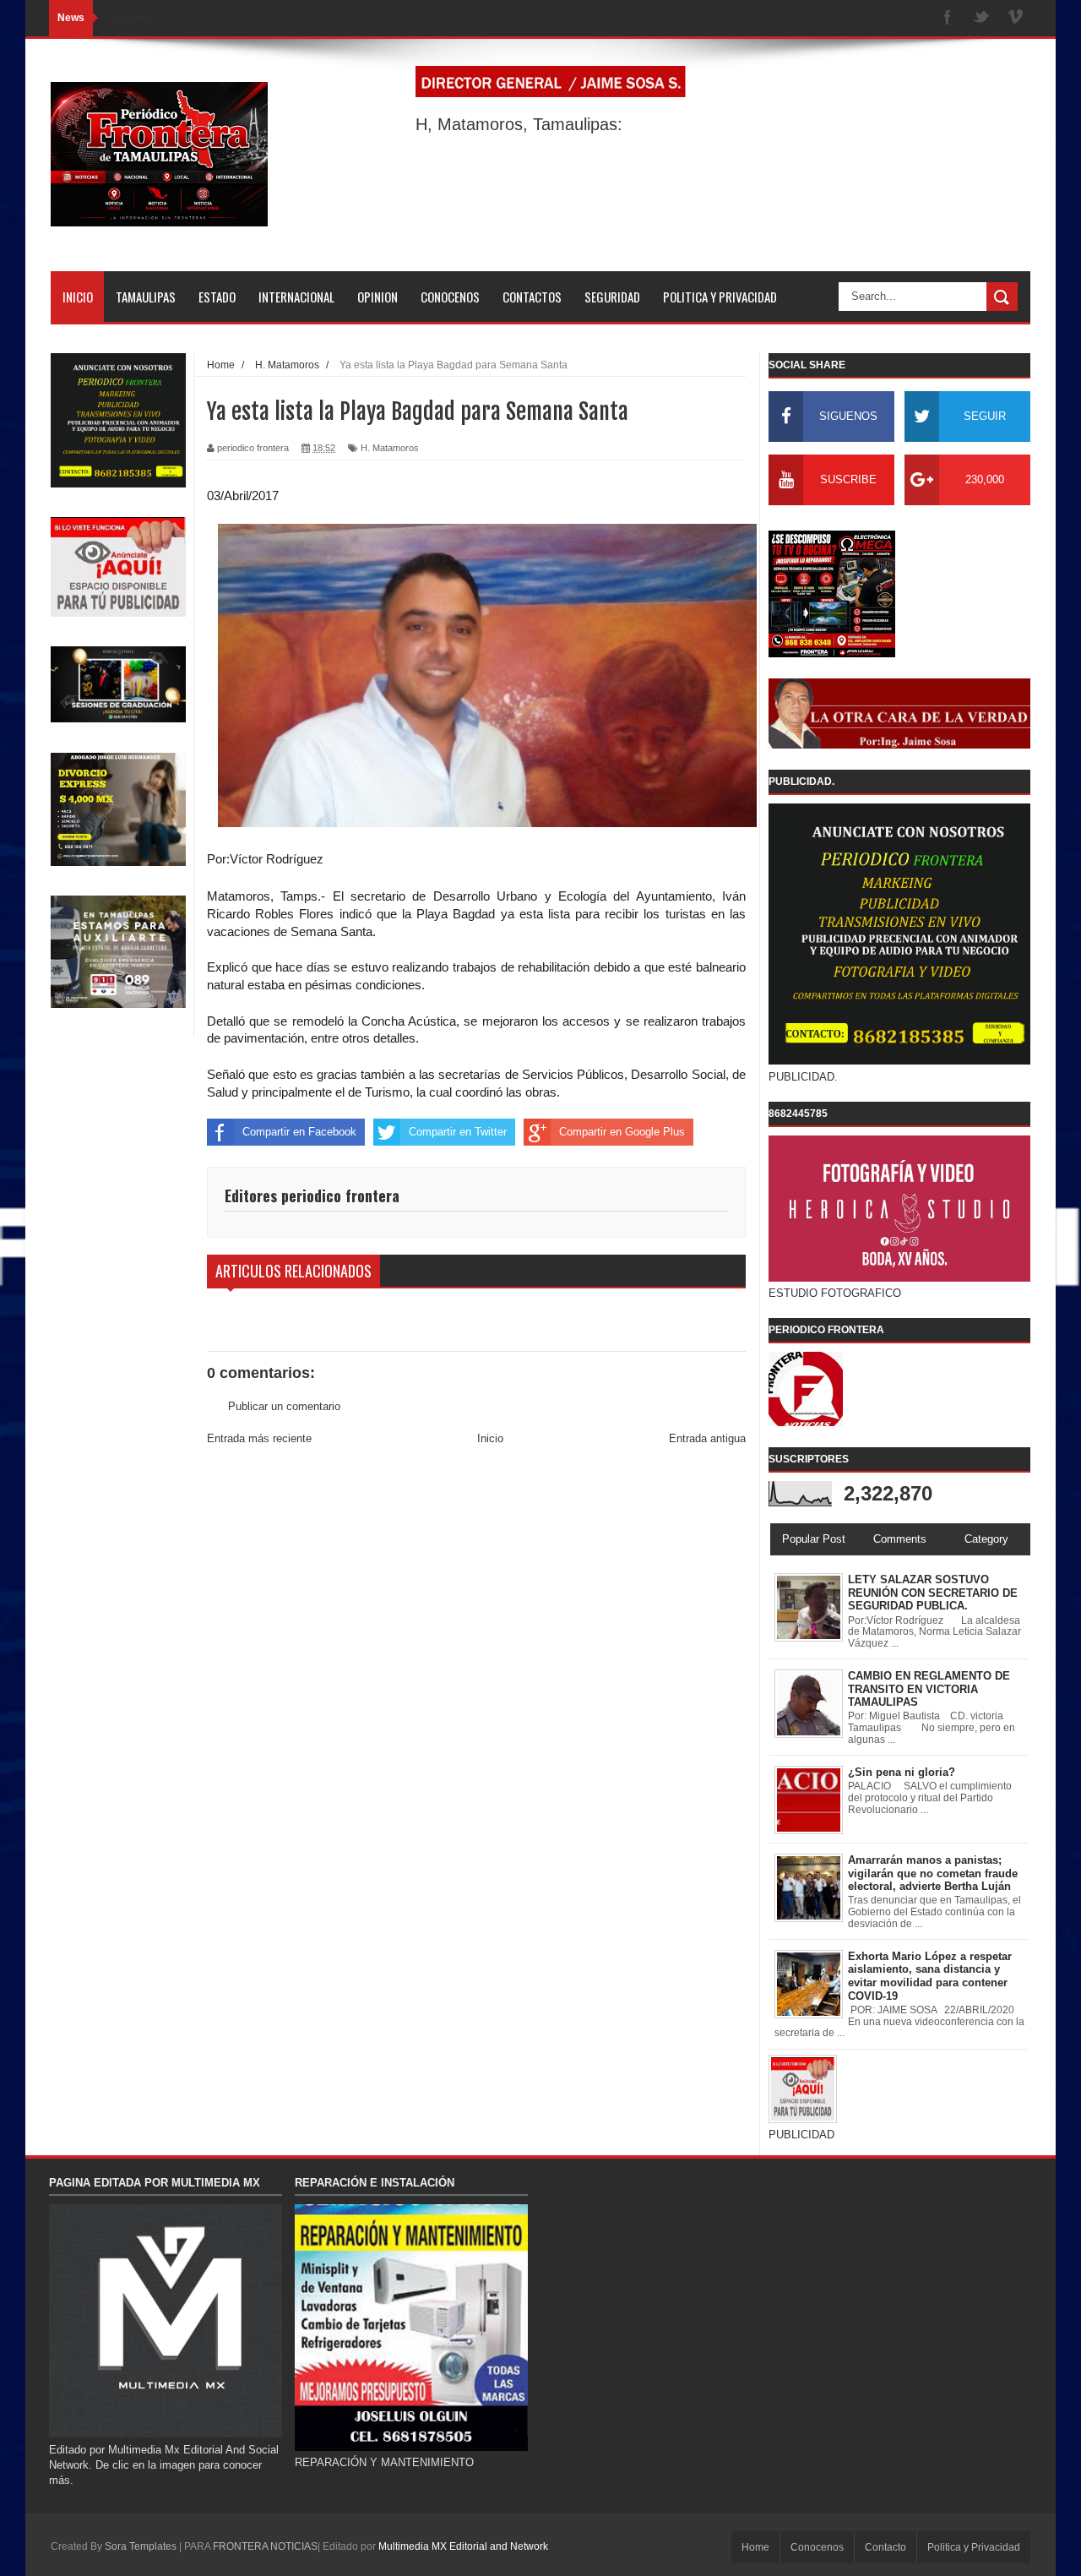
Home (755, 2547)
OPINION (378, 297)
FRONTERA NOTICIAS (265, 2546)
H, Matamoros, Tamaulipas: (519, 124)
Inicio (490, 1438)
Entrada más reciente (259, 1438)
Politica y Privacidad (974, 2547)
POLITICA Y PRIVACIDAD (720, 297)
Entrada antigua (707, 1438)
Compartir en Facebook (299, 1132)
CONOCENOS (450, 297)
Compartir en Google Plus (622, 1132)
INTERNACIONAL (296, 297)
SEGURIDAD (612, 297)
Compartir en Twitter (458, 1132)
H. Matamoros (390, 448)
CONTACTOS (532, 297)
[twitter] (981, 18)
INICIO (78, 297)
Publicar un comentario (284, 1406)
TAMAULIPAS (146, 297)
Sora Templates (141, 2546)
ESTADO (217, 297)
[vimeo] (1015, 18)
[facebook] (948, 18)
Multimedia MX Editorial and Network (463, 2546)
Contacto (885, 2547)
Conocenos (817, 2547)
